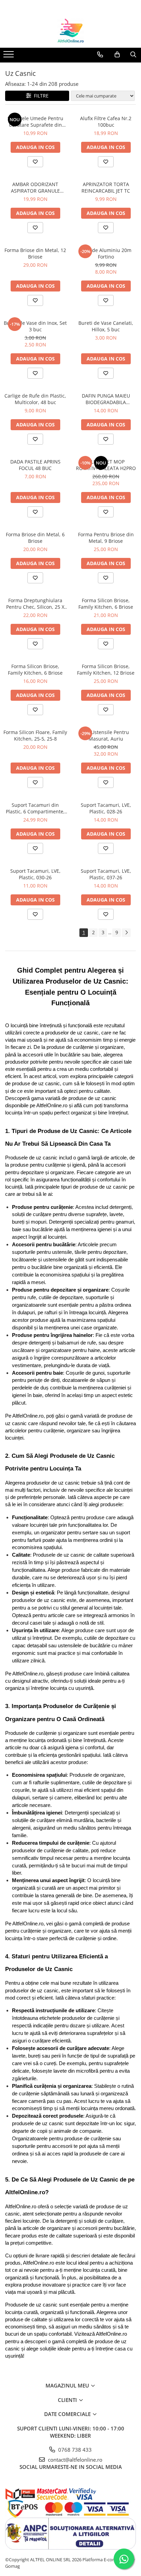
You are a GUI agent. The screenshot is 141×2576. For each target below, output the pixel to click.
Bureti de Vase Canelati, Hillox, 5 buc (106, 326)
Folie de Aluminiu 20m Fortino (106, 253)
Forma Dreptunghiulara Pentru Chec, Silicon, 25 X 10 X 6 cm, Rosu (35, 604)
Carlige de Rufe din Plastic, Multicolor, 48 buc (35, 399)
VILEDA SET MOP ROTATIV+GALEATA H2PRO (106, 465)
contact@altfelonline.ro (74, 2460)
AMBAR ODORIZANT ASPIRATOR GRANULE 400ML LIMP (35, 187)
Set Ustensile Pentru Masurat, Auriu (106, 735)
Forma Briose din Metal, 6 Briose (35, 538)
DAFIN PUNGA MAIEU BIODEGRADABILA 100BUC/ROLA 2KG (106, 399)
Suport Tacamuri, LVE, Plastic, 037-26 (106, 874)
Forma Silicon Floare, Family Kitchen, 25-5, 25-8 (35, 735)
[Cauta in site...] (133, 55)
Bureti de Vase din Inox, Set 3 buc (35, 326)
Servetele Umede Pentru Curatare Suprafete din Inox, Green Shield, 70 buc (35, 122)
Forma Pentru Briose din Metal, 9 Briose (106, 538)
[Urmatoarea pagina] (126, 933)
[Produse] (9, 56)
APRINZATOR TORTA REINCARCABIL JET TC (106, 187)
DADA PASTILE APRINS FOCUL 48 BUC (35, 465)
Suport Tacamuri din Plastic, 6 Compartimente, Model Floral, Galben (35, 808)
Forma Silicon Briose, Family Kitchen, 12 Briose (106, 669)
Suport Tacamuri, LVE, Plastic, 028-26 (106, 808)
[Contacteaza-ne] (100, 55)
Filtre (40, 96)
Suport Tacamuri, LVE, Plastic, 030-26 (35, 874)
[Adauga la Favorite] (35, 162)
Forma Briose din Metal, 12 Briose (35, 253)
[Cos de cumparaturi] (117, 55)
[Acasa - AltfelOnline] (70, 31)
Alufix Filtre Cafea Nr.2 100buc (106, 122)
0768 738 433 (74, 2450)
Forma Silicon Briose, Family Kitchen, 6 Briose (106, 604)
